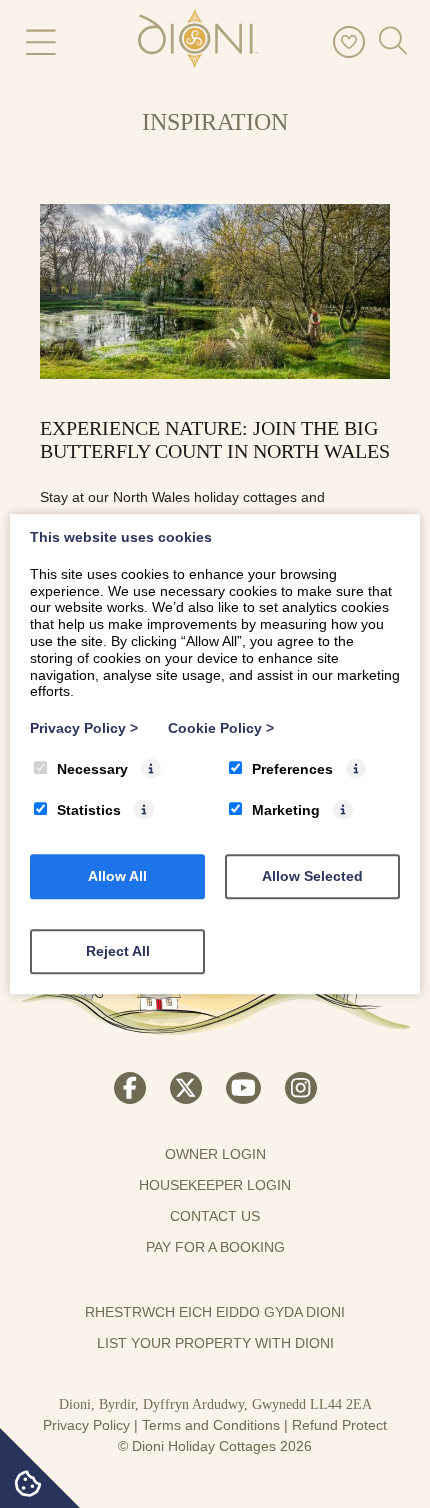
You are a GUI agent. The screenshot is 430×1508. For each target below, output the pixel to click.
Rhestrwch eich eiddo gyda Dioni (215, 1312)
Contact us (215, 1216)
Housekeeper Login (215, 1185)
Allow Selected (312, 876)
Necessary (92, 769)
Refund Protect (339, 1425)
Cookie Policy (221, 728)
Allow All (117, 876)
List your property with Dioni (215, 1343)
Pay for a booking (215, 1247)
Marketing (286, 810)
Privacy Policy (86, 1425)
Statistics (89, 810)
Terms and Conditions (211, 1425)
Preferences (292, 769)
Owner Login (215, 1154)
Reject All (118, 951)
